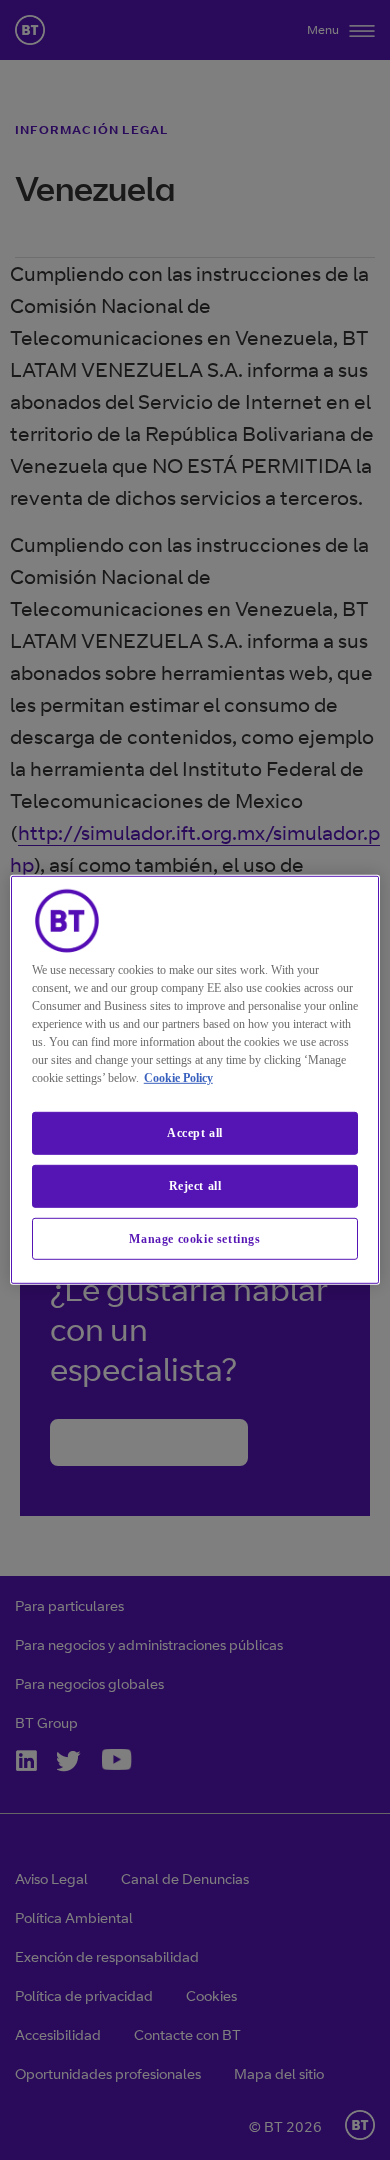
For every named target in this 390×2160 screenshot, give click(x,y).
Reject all (195, 1186)
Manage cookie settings (194, 1238)
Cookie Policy (178, 1078)
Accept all (195, 1133)
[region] (195, 1080)
